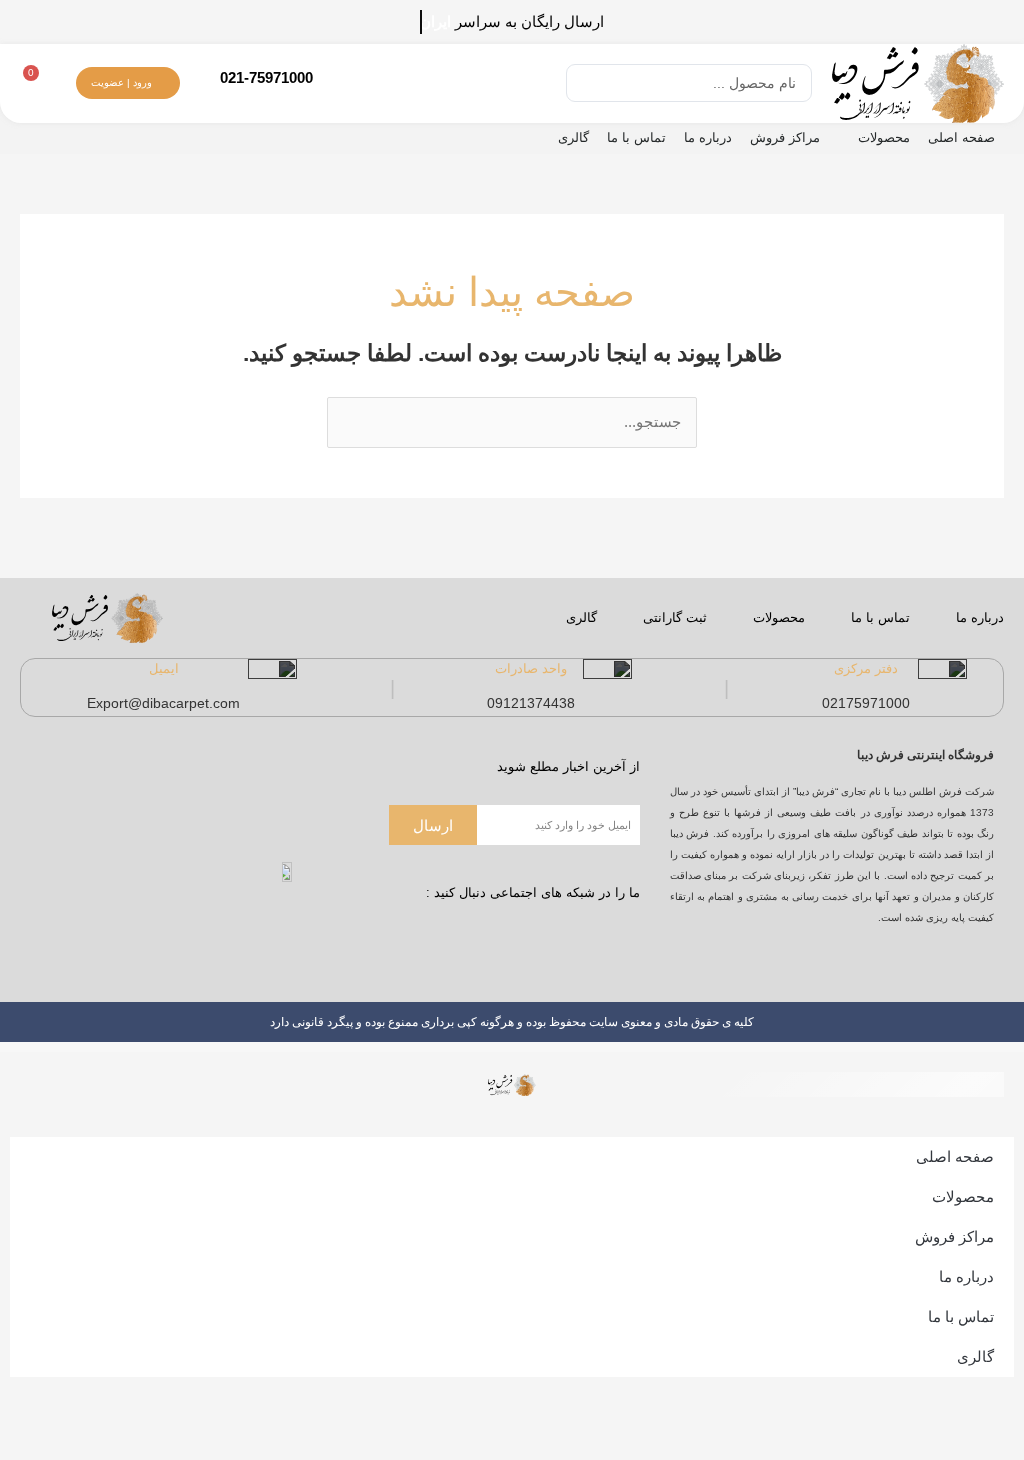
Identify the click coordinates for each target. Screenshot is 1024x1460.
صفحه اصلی (961, 137)
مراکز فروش (785, 137)
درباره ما (708, 137)
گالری (573, 137)
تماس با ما (636, 137)
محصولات (884, 137)
